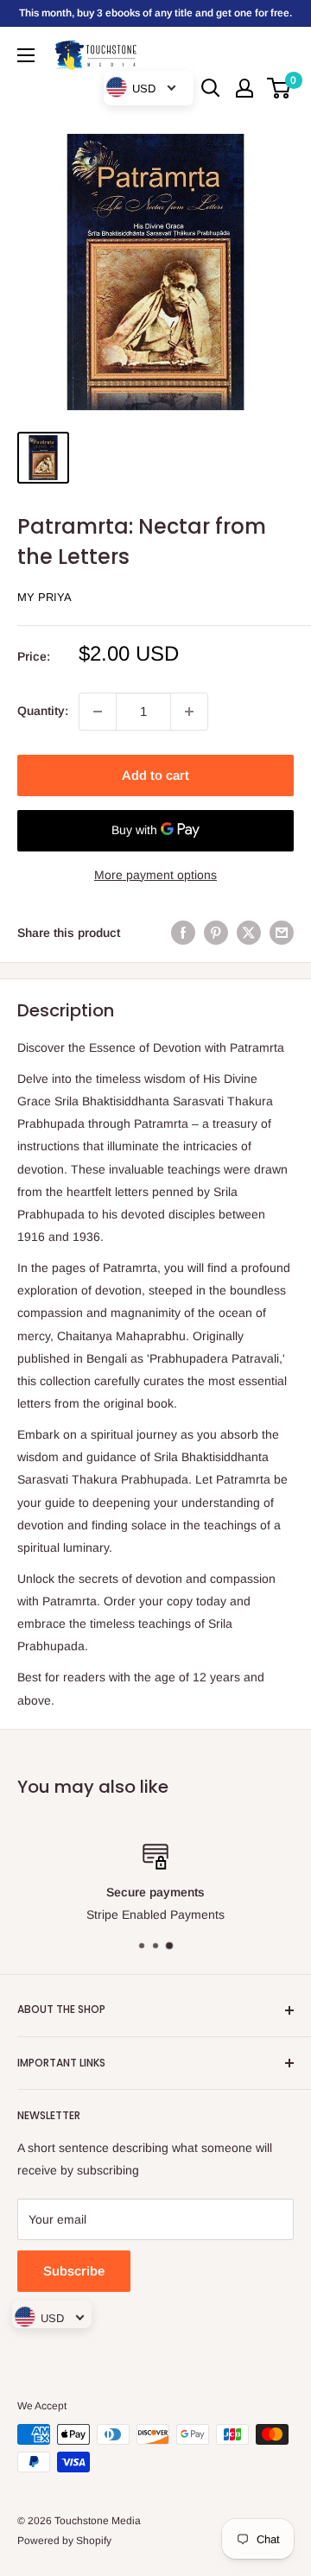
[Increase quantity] (189, 712)
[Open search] (211, 88)
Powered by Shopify (64, 2541)
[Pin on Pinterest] (216, 933)
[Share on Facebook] (183, 933)
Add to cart (155, 775)
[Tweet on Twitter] (249, 933)
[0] (279, 88)
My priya (44, 597)
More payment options (155, 875)
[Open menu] (26, 55)
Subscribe (74, 2271)
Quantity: (43, 711)
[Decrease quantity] (98, 712)
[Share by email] (282, 933)
